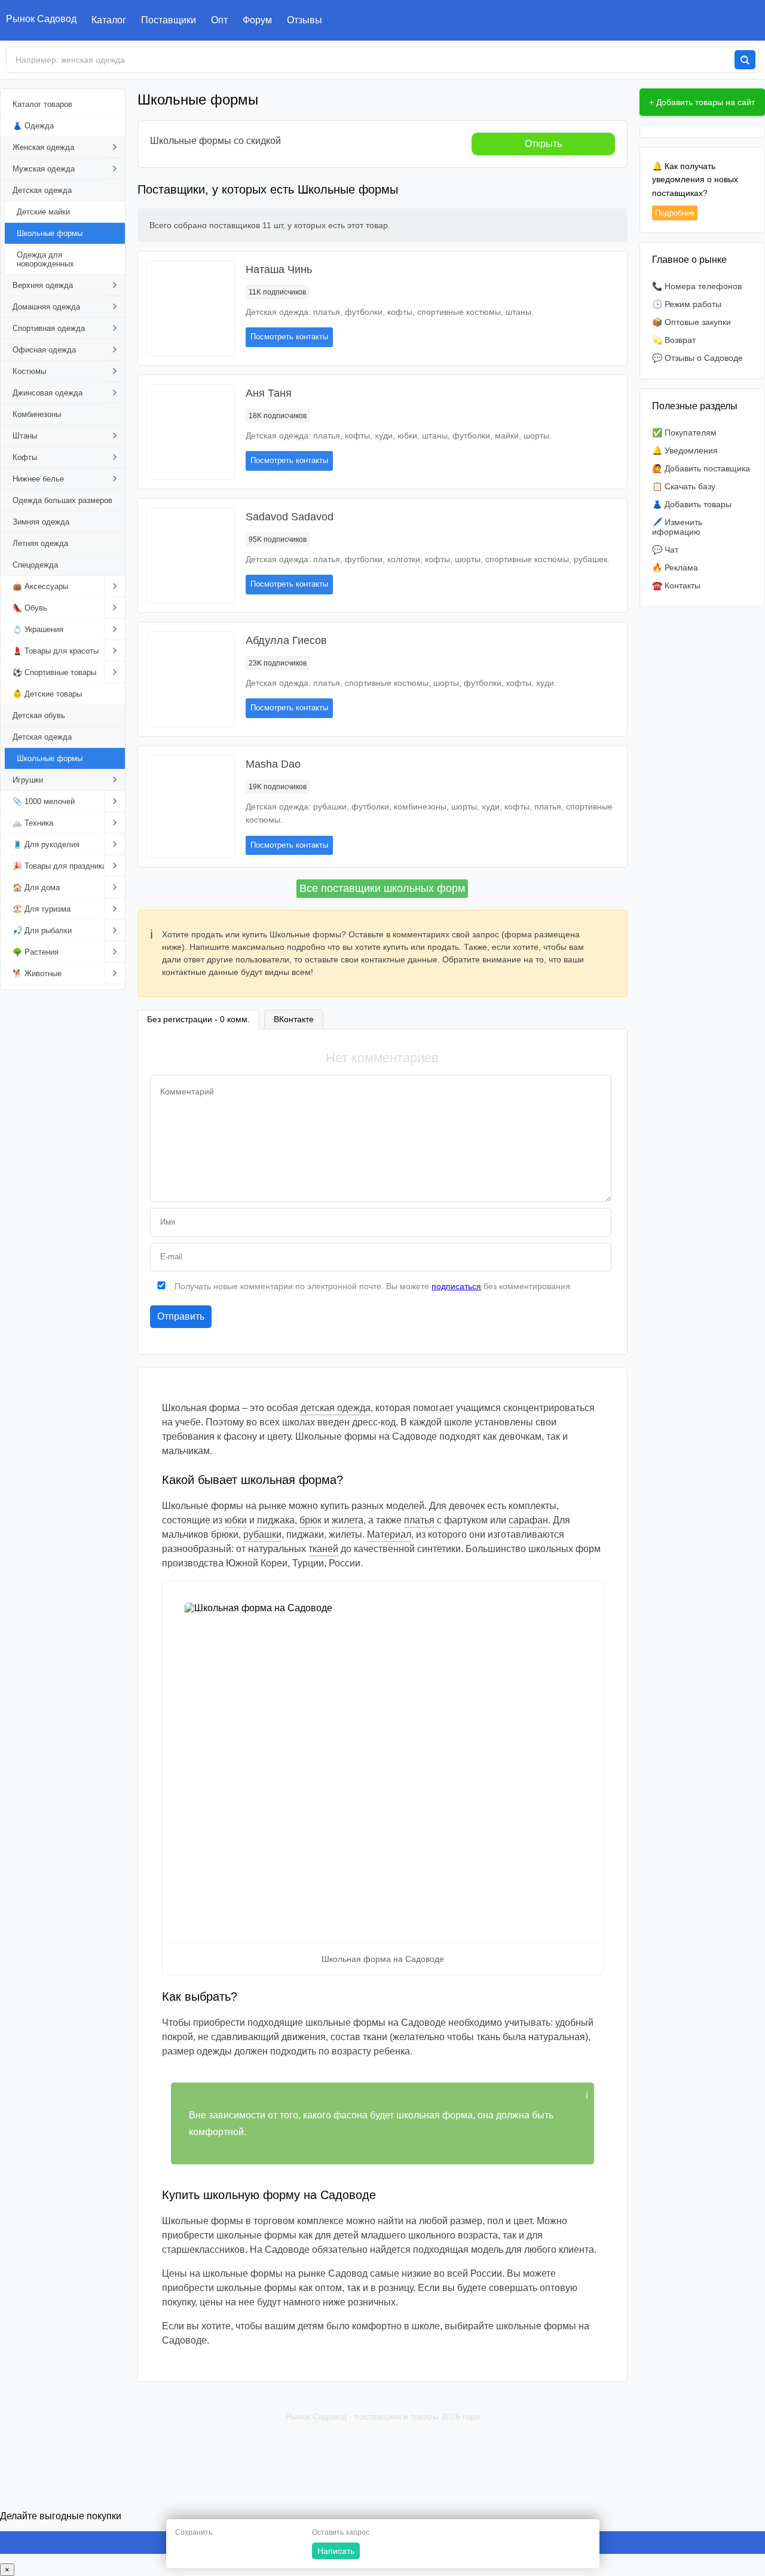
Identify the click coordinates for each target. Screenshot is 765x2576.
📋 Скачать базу (684, 486)
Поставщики (169, 20)
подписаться (456, 1286)
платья (419, 1520)
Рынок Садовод (41, 19)
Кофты (25, 457)
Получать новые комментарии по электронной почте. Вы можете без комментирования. (372, 1286)
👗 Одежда (33, 126)
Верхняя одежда (43, 285)
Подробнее (675, 213)
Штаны (25, 436)
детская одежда (336, 1408)
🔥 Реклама (675, 568)
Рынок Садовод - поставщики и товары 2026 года (383, 2416)
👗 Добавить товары (692, 504)
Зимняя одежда (41, 522)
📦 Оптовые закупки (691, 322)
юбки (236, 1520)
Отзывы (305, 20)
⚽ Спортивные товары (54, 672)
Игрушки (28, 780)
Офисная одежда (44, 350)
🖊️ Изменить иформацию (677, 527)
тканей (323, 1549)
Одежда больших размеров (62, 500)
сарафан (528, 1520)
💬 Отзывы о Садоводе (697, 358)
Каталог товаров (42, 104)
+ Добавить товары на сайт (702, 102)
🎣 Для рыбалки (42, 930)
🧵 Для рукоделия (46, 844)
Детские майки (43, 212)
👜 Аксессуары (40, 586)
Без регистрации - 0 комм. (198, 1019)
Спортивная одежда (49, 328)
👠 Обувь (30, 608)
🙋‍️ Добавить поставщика (701, 468)
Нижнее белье (38, 479)
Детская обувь (39, 715)
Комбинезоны (37, 414)
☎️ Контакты (676, 585)
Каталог (109, 20)
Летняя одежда (40, 543)
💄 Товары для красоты (56, 651)
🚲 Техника (33, 823)
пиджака (276, 1520)
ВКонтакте (294, 1019)
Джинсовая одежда (48, 393)
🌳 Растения (36, 952)
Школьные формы (50, 233)
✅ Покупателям (684, 433)
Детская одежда (42, 190)
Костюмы (29, 371)
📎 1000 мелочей (44, 801)
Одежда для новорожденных (45, 259)
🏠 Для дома (36, 887)
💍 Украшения (38, 629)
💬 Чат (665, 550)
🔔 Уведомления (685, 450)
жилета (348, 1520)
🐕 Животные (37, 973)
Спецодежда (35, 565)
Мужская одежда (44, 169)
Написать (336, 2551)
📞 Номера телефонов (697, 286)
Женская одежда (43, 147)
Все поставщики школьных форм (382, 888)
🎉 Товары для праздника (59, 866)
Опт (219, 20)
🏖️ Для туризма (42, 909)
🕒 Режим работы (687, 304)
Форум (257, 20)
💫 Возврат (674, 340)
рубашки (262, 1534)
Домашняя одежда (46, 307)
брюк (310, 1520)
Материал (389, 1534)
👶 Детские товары (47, 694)
